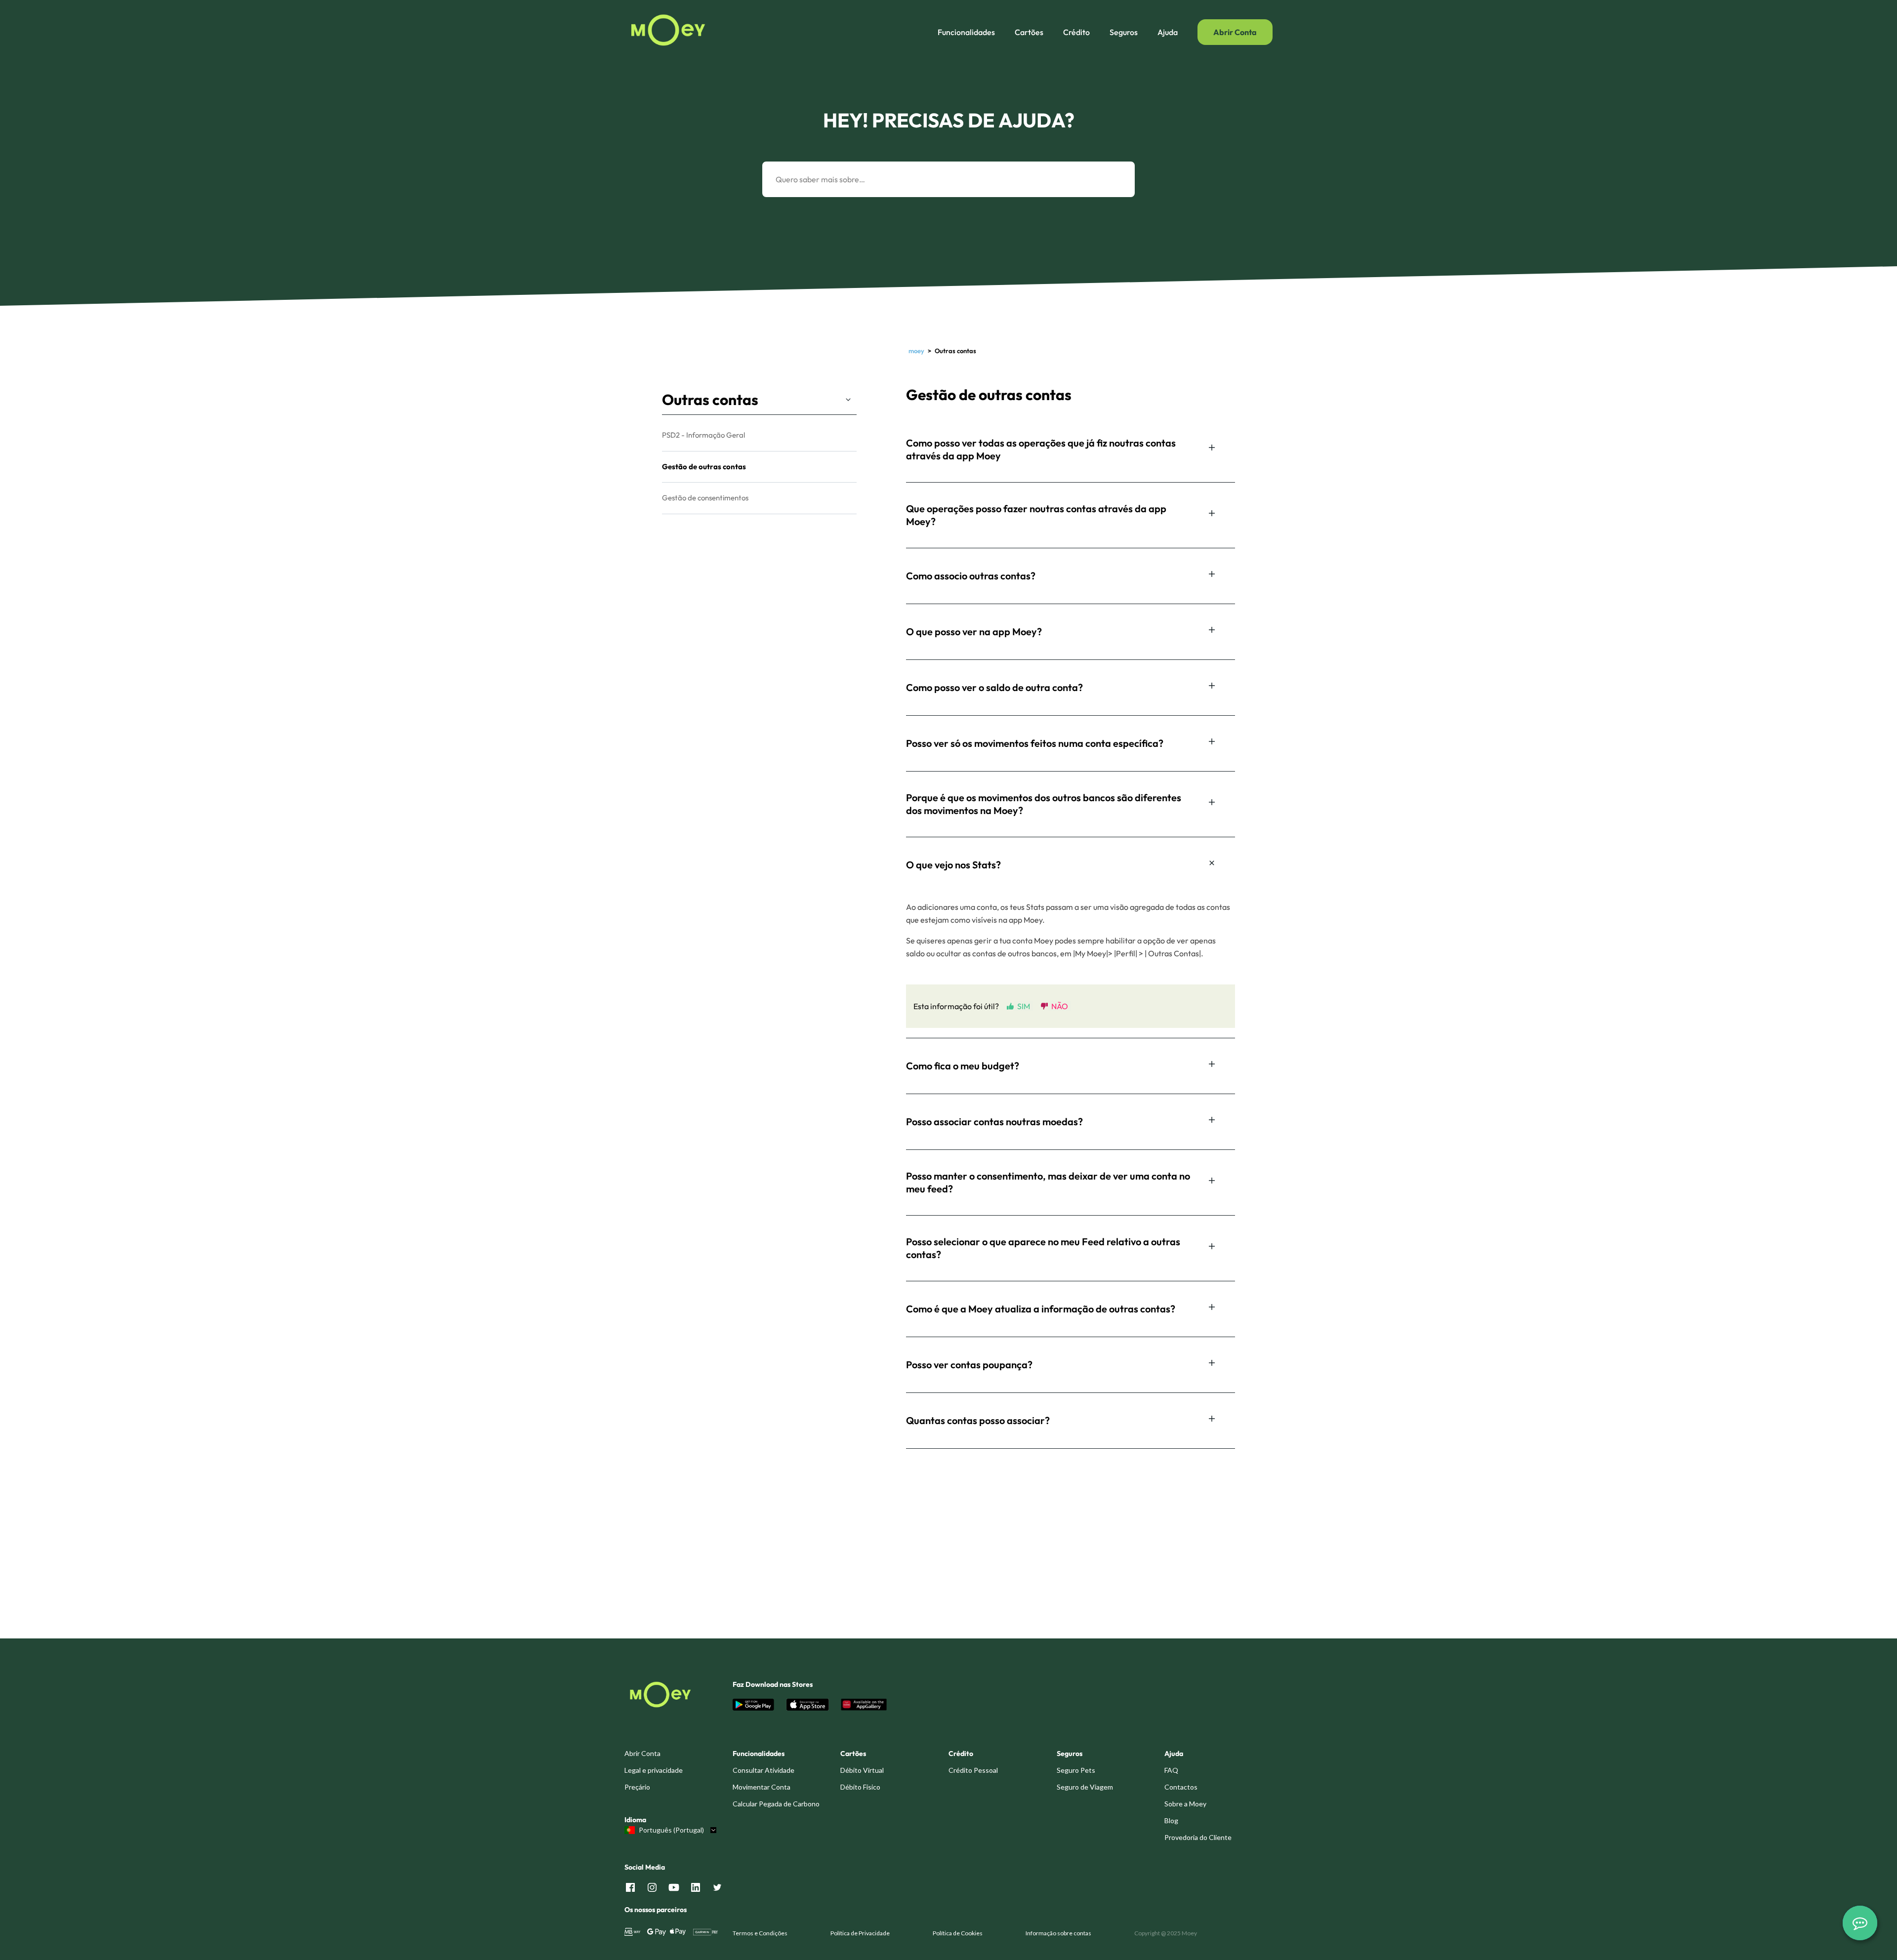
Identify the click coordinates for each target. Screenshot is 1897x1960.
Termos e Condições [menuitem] (760, 1933)
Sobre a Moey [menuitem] (1185, 1804)
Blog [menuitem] (1171, 1820)
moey (916, 351)
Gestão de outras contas (704, 467)
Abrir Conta (1235, 32)
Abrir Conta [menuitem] (642, 1753)
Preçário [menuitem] (637, 1787)
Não (1060, 1006)
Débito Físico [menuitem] (860, 1787)
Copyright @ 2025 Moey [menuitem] (1166, 1933)
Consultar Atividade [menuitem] (763, 1770)
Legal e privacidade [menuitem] (654, 1770)
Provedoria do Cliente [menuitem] (1198, 1837)
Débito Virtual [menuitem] (862, 1770)
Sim (1024, 1006)
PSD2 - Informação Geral (703, 435)
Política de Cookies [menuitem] (958, 1933)
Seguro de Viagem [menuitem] (1085, 1787)
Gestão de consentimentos (705, 498)
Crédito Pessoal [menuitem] (973, 1770)
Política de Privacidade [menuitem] (860, 1933)
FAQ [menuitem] (1171, 1770)
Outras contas (710, 400)
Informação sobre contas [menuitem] (1058, 1933)
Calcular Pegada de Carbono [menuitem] (776, 1804)
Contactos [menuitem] (1181, 1787)
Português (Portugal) (671, 1830)
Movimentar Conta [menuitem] (762, 1787)
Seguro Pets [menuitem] (1076, 1770)
